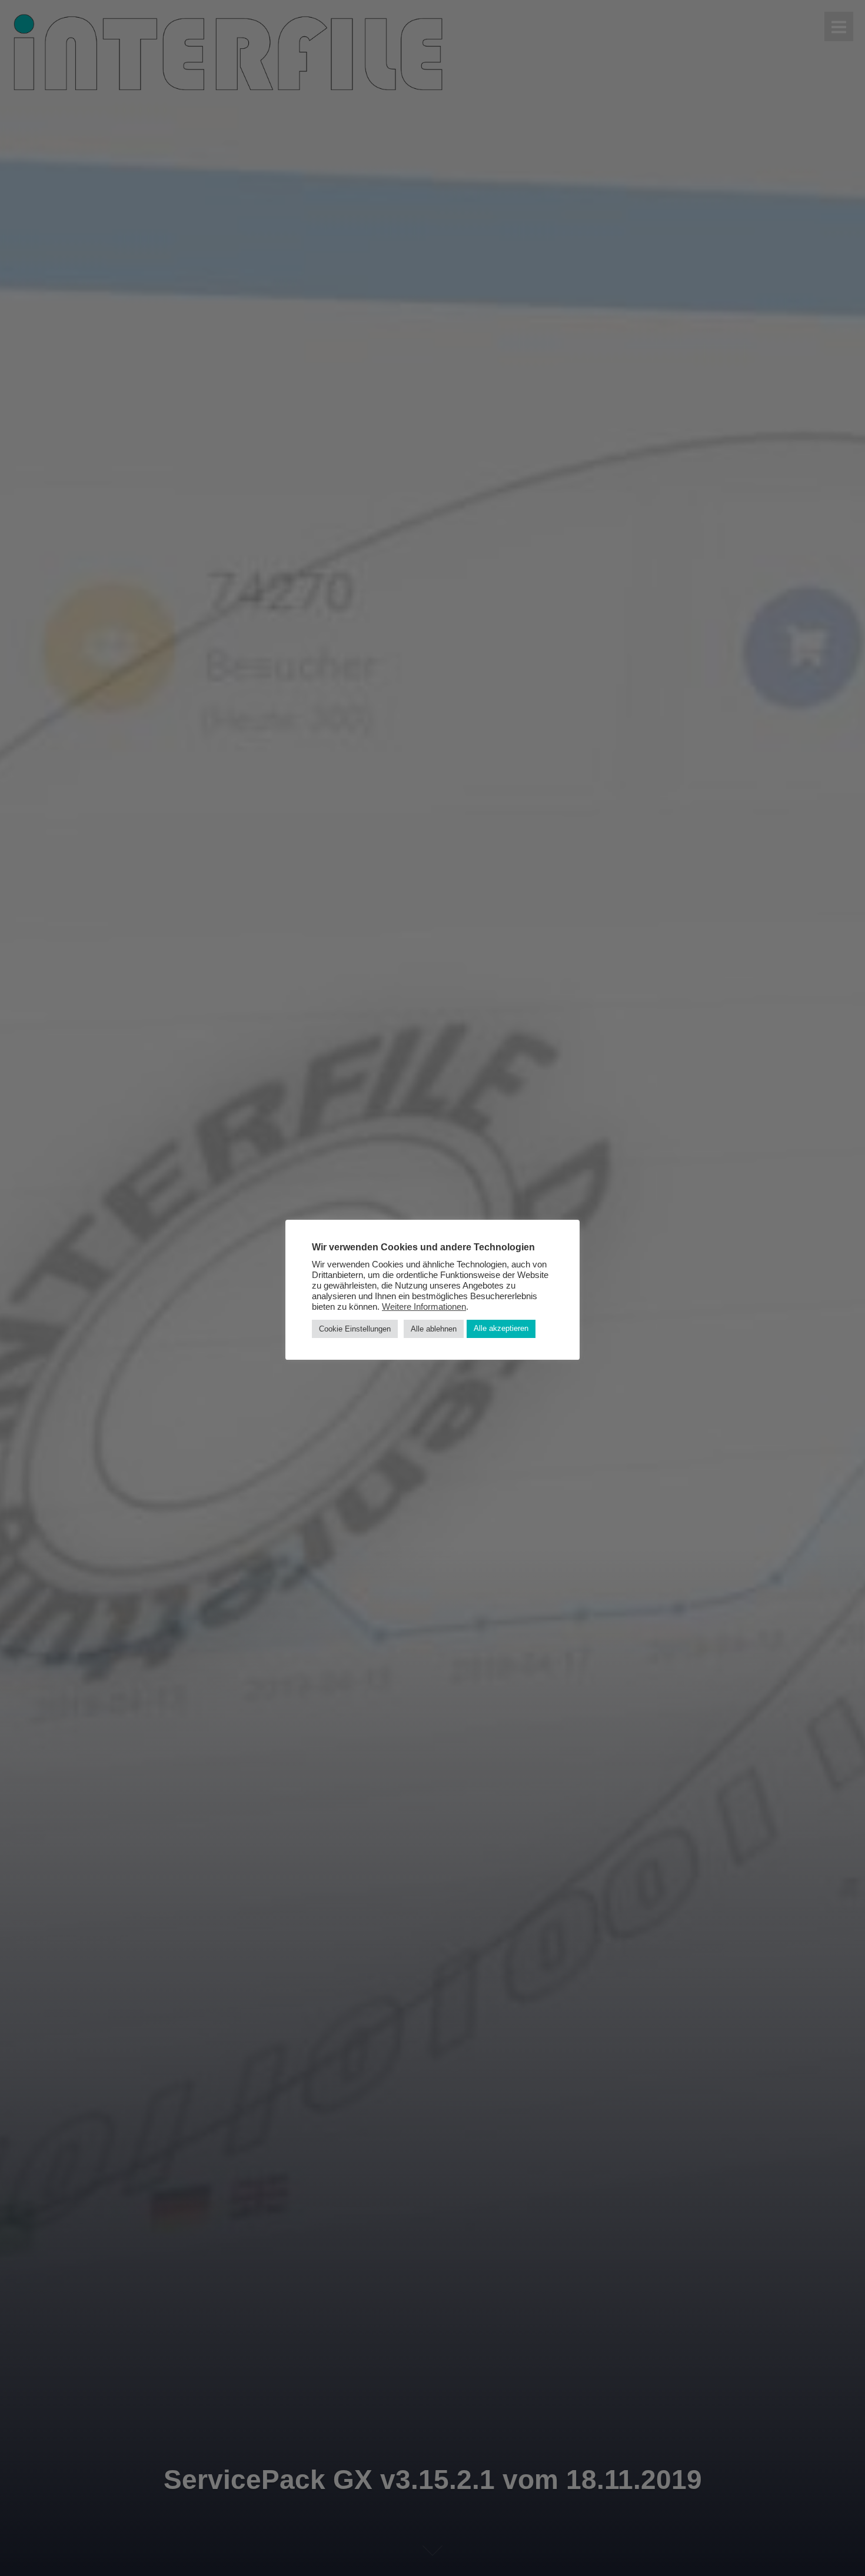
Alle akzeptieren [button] (501, 1328)
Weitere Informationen (424, 1306)
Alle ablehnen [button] (434, 1328)
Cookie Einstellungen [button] (355, 1328)
